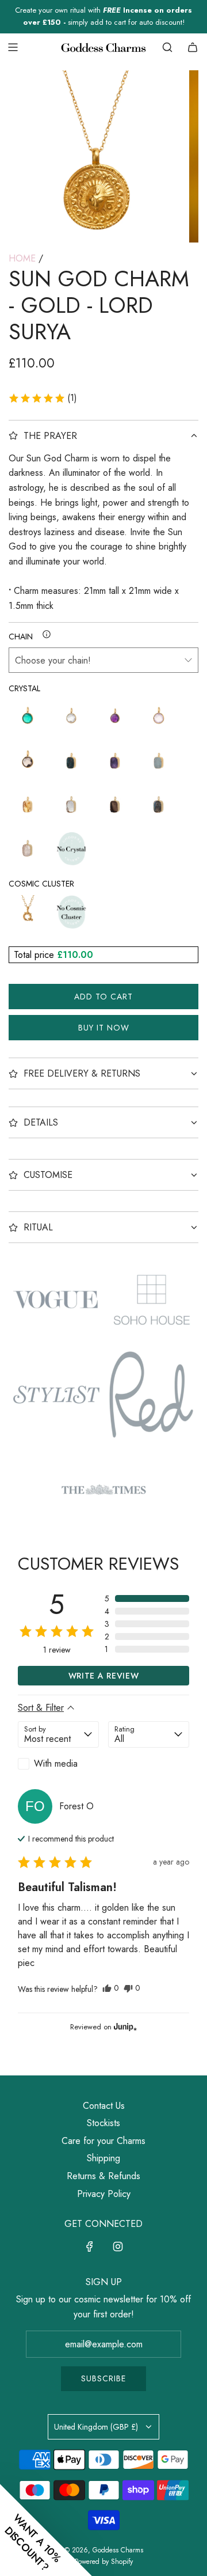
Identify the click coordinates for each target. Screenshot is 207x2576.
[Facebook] (90, 2247)
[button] (43, 398)
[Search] (167, 47)
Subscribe (103, 2378)
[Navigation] (13, 47)
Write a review (104, 1676)
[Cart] (193, 47)
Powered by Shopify (104, 2562)
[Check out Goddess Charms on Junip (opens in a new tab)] (124, 2026)
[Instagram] (118, 2247)
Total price (35, 955)
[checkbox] (58, 1764)
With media (56, 1764)
